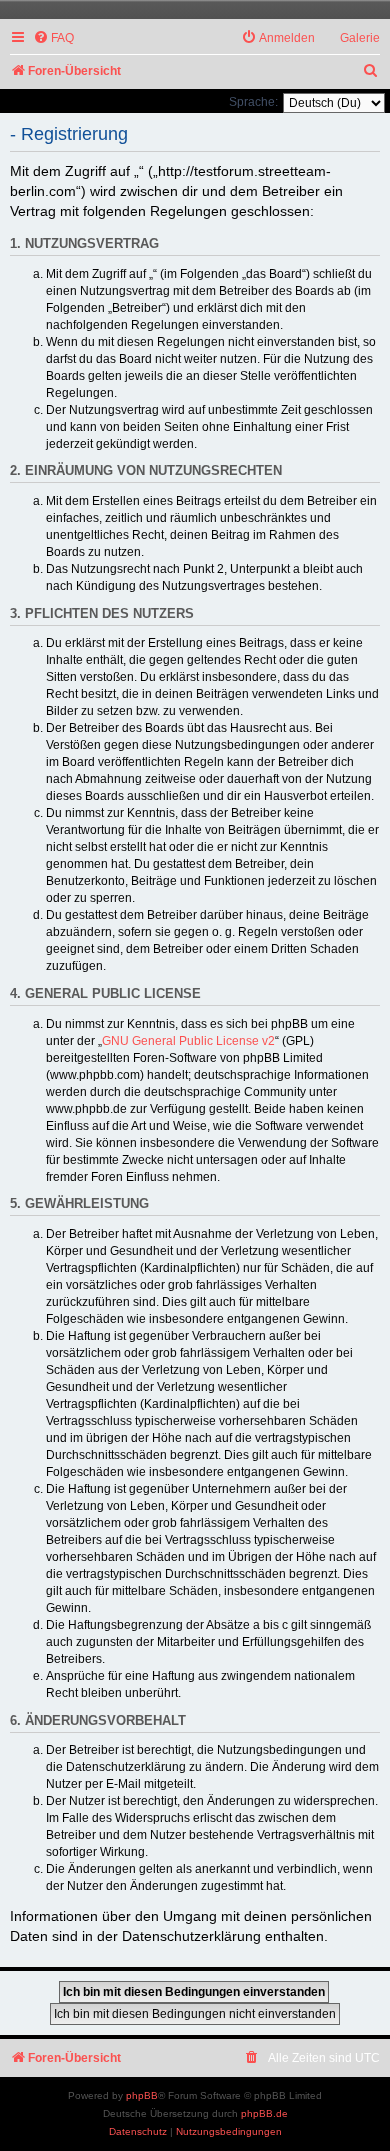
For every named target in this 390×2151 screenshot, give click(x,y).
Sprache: (253, 102)
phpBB (142, 2095)
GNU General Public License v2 (188, 1041)
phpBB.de (264, 2113)
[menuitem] (53, 38)
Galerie (360, 38)
